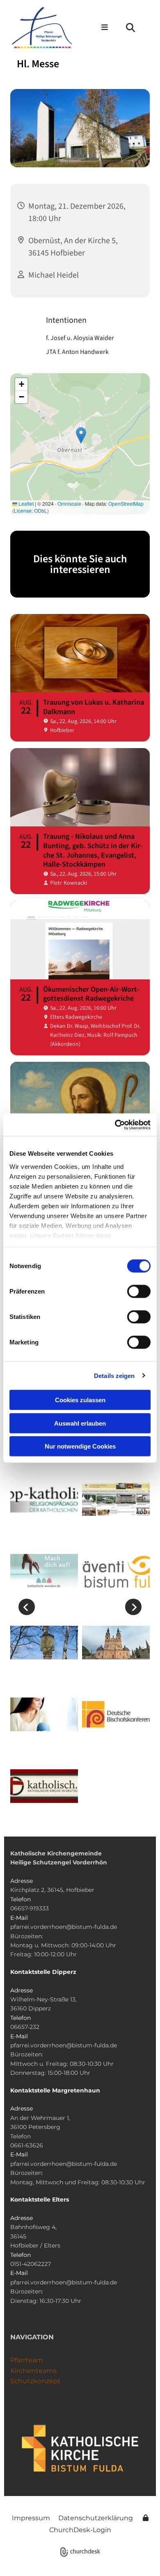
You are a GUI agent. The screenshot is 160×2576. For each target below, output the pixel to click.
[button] (96, 28)
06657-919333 (30, 1908)
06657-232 (25, 2027)
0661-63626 (27, 2145)
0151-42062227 (31, 2264)
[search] (130, 27)
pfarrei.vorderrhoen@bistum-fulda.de (64, 1927)
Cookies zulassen (80, 1400)
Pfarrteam (27, 2360)
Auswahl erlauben (80, 1423)
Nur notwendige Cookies (80, 1446)
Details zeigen (114, 1375)
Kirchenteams (33, 2371)
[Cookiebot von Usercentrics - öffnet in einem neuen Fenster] (115, 1125)
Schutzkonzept (35, 2381)
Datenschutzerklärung (96, 2518)
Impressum (31, 2518)
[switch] (139, 1291)
